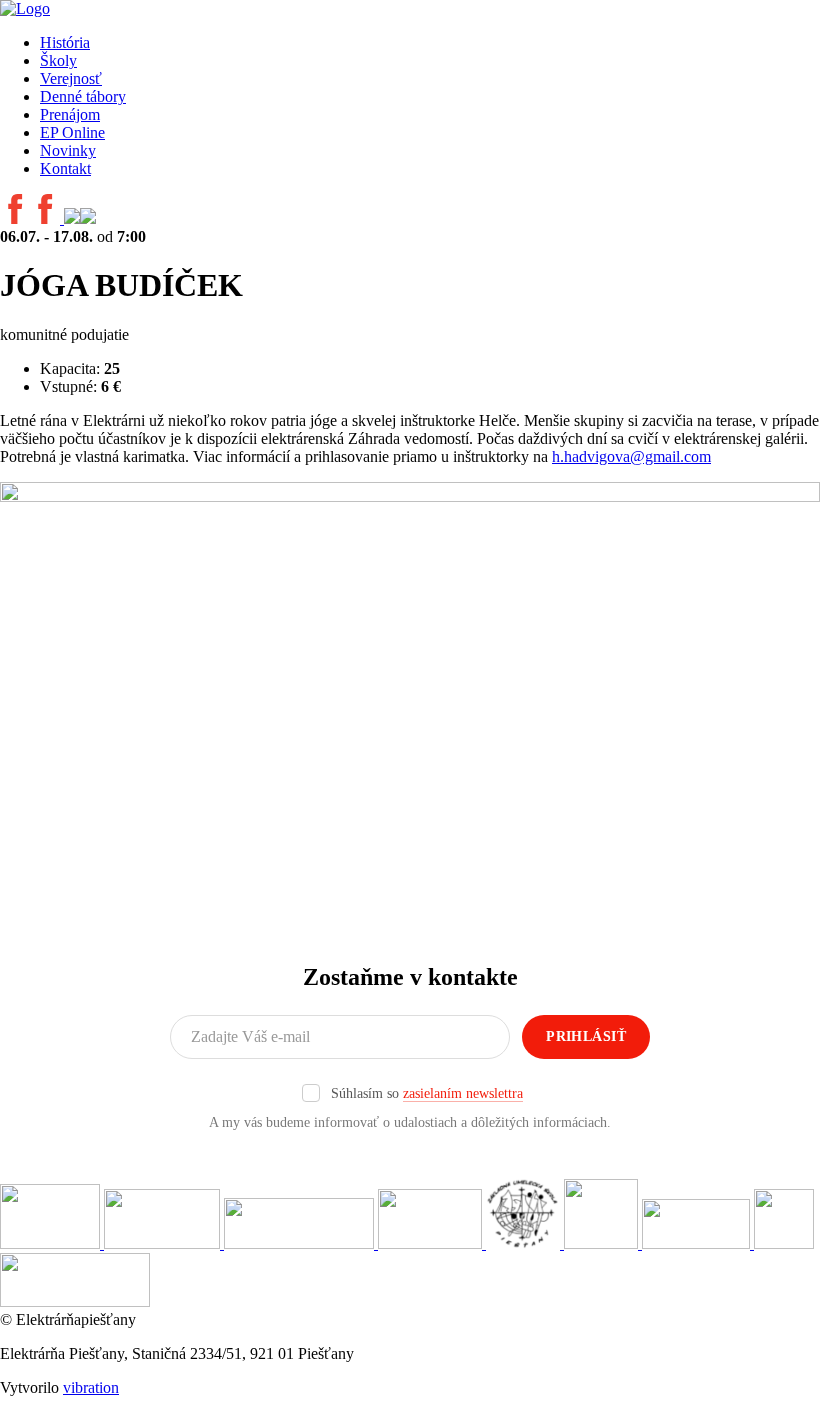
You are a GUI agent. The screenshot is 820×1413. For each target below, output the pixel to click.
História (65, 42)
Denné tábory (83, 96)
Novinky (68, 150)
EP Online (72, 132)
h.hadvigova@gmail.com (631, 456)
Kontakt (65, 168)
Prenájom (70, 114)
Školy (58, 60)
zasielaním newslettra (463, 1093)
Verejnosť (71, 78)
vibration (91, 1387)
